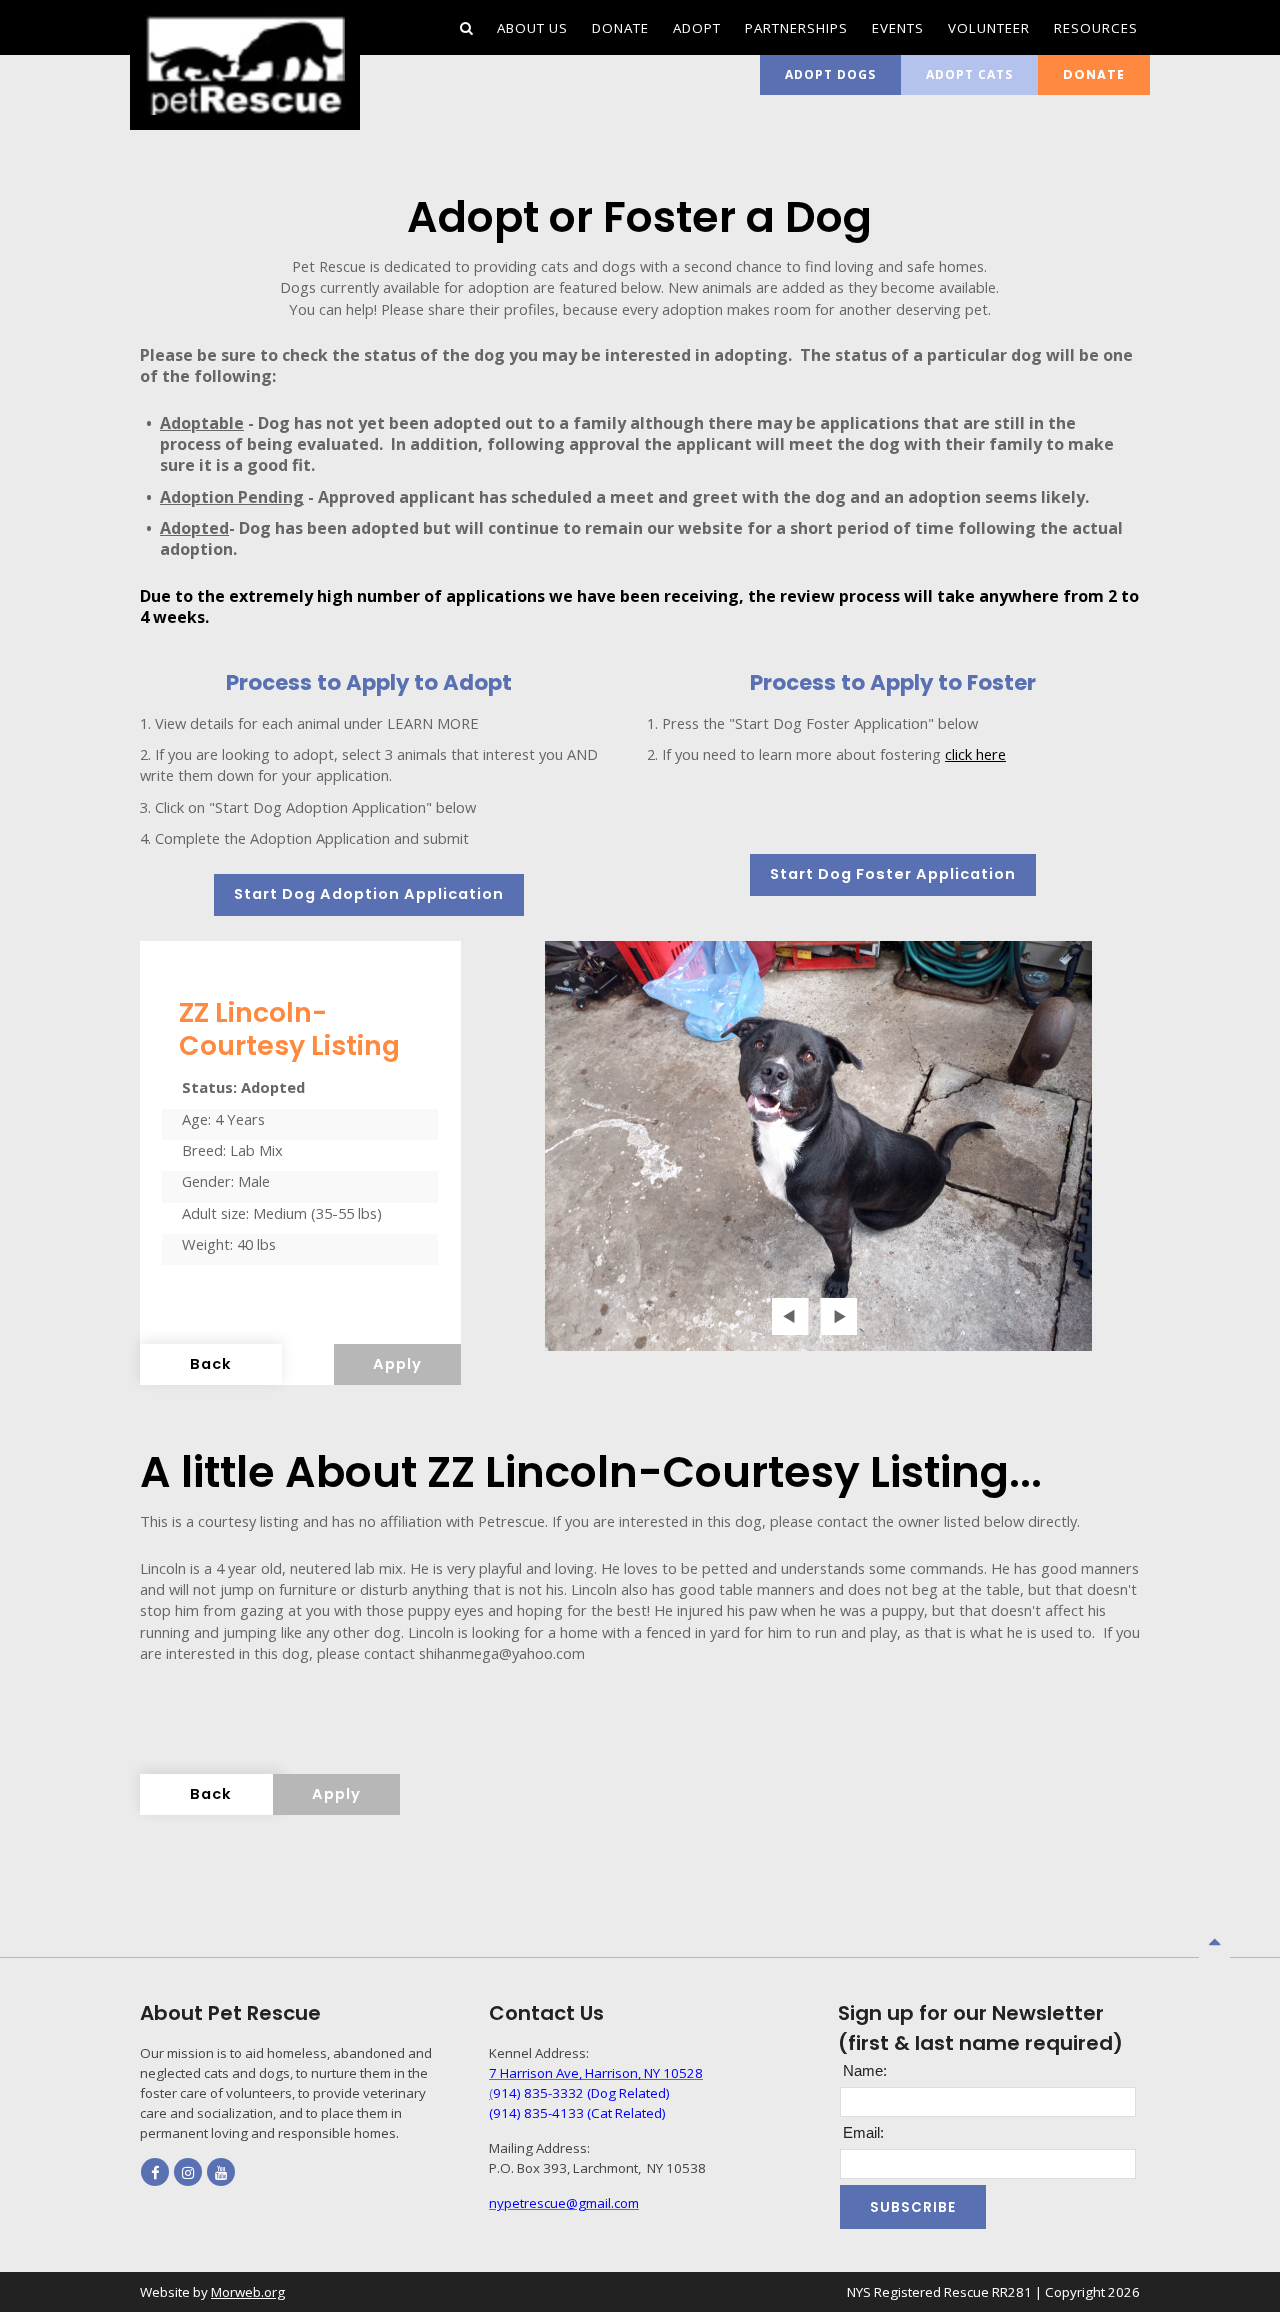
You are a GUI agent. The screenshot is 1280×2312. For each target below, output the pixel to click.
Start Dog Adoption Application (369, 894)
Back (211, 1364)
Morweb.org (248, 2292)
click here (975, 754)
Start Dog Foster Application (893, 874)
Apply (397, 1364)
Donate (1094, 74)
